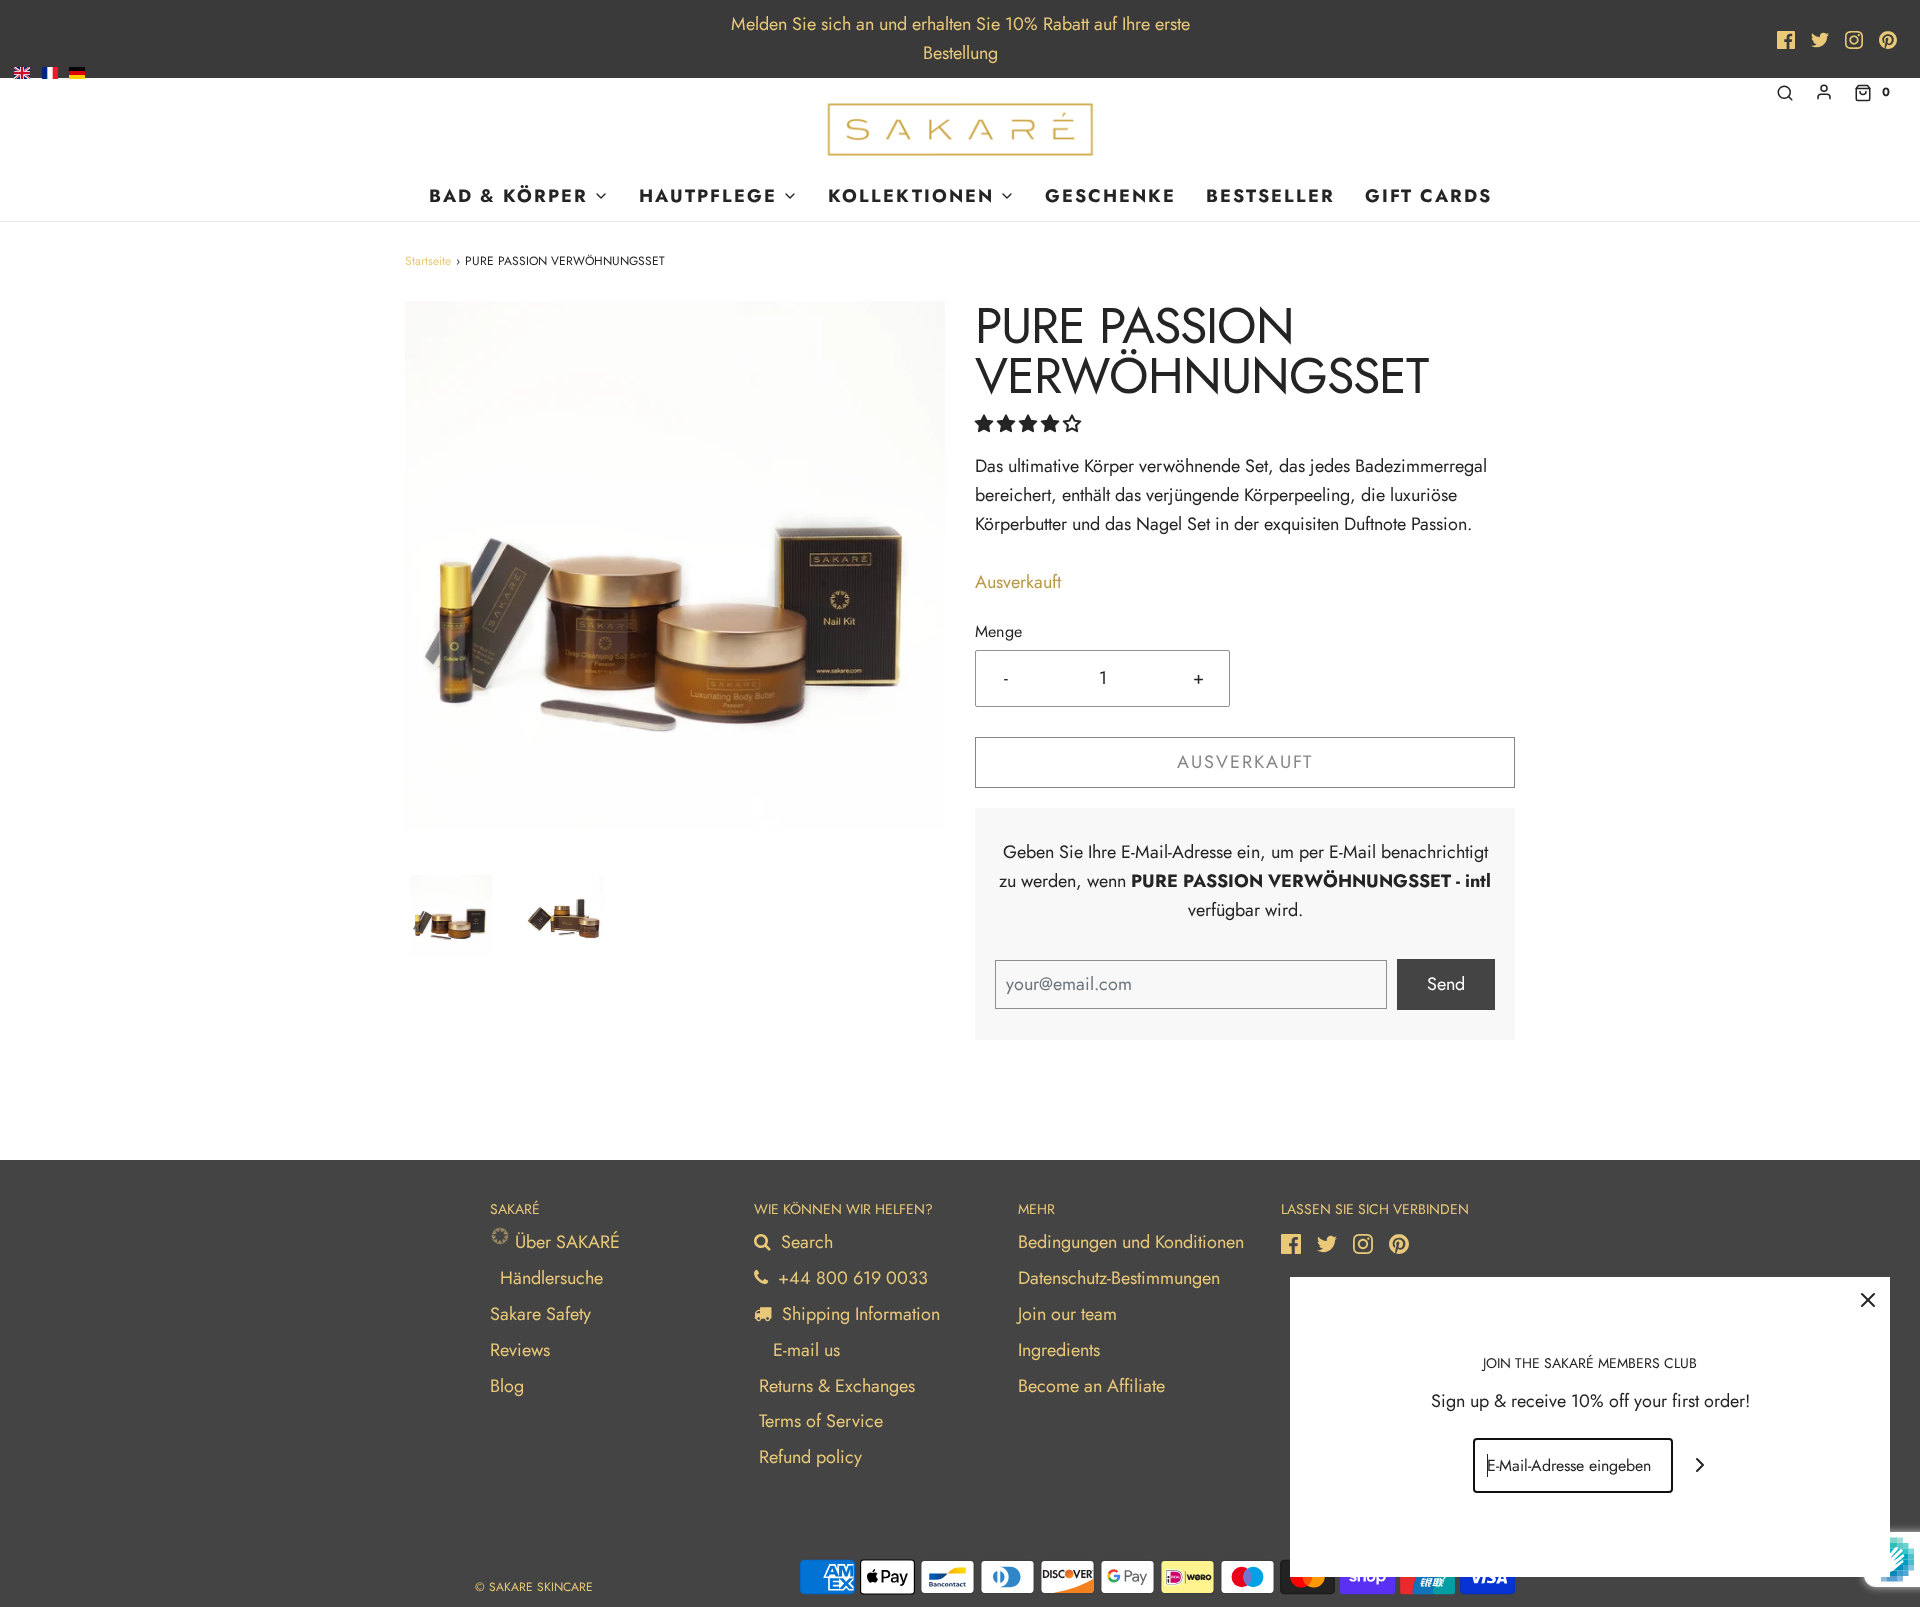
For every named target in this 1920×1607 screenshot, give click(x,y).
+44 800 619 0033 (850, 1278)
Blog (507, 1386)
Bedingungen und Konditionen (1131, 1242)
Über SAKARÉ (565, 1242)
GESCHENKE (1110, 196)
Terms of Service (821, 1421)
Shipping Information (858, 1314)
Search (804, 1242)
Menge (998, 631)
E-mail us (804, 1350)
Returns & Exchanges (837, 1386)
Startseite (428, 261)
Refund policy (810, 1457)
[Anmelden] (1824, 92)
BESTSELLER (1270, 196)
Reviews (520, 1350)
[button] (451, 915)
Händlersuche (551, 1278)
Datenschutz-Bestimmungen (1119, 1278)
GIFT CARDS (1428, 196)
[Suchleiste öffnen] (1785, 92)
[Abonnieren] (1700, 1465)
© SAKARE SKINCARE (534, 1587)
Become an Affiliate (1091, 1386)
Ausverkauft (1245, 762)
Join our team (1067, 1314)
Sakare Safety (540, 1314)
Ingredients (1059, 1350)
